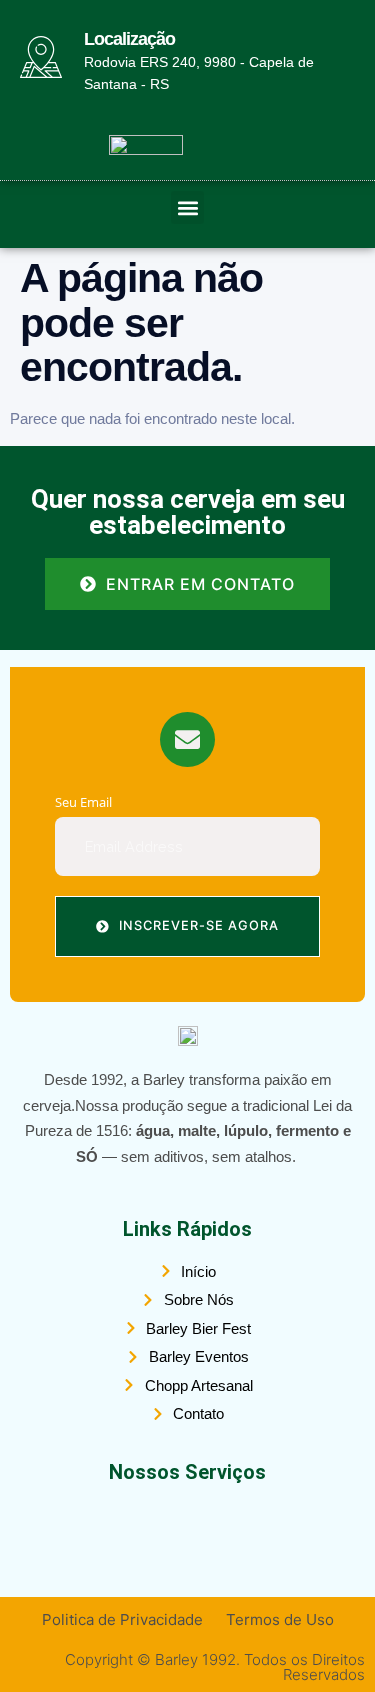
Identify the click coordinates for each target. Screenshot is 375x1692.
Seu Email (83, 802)
